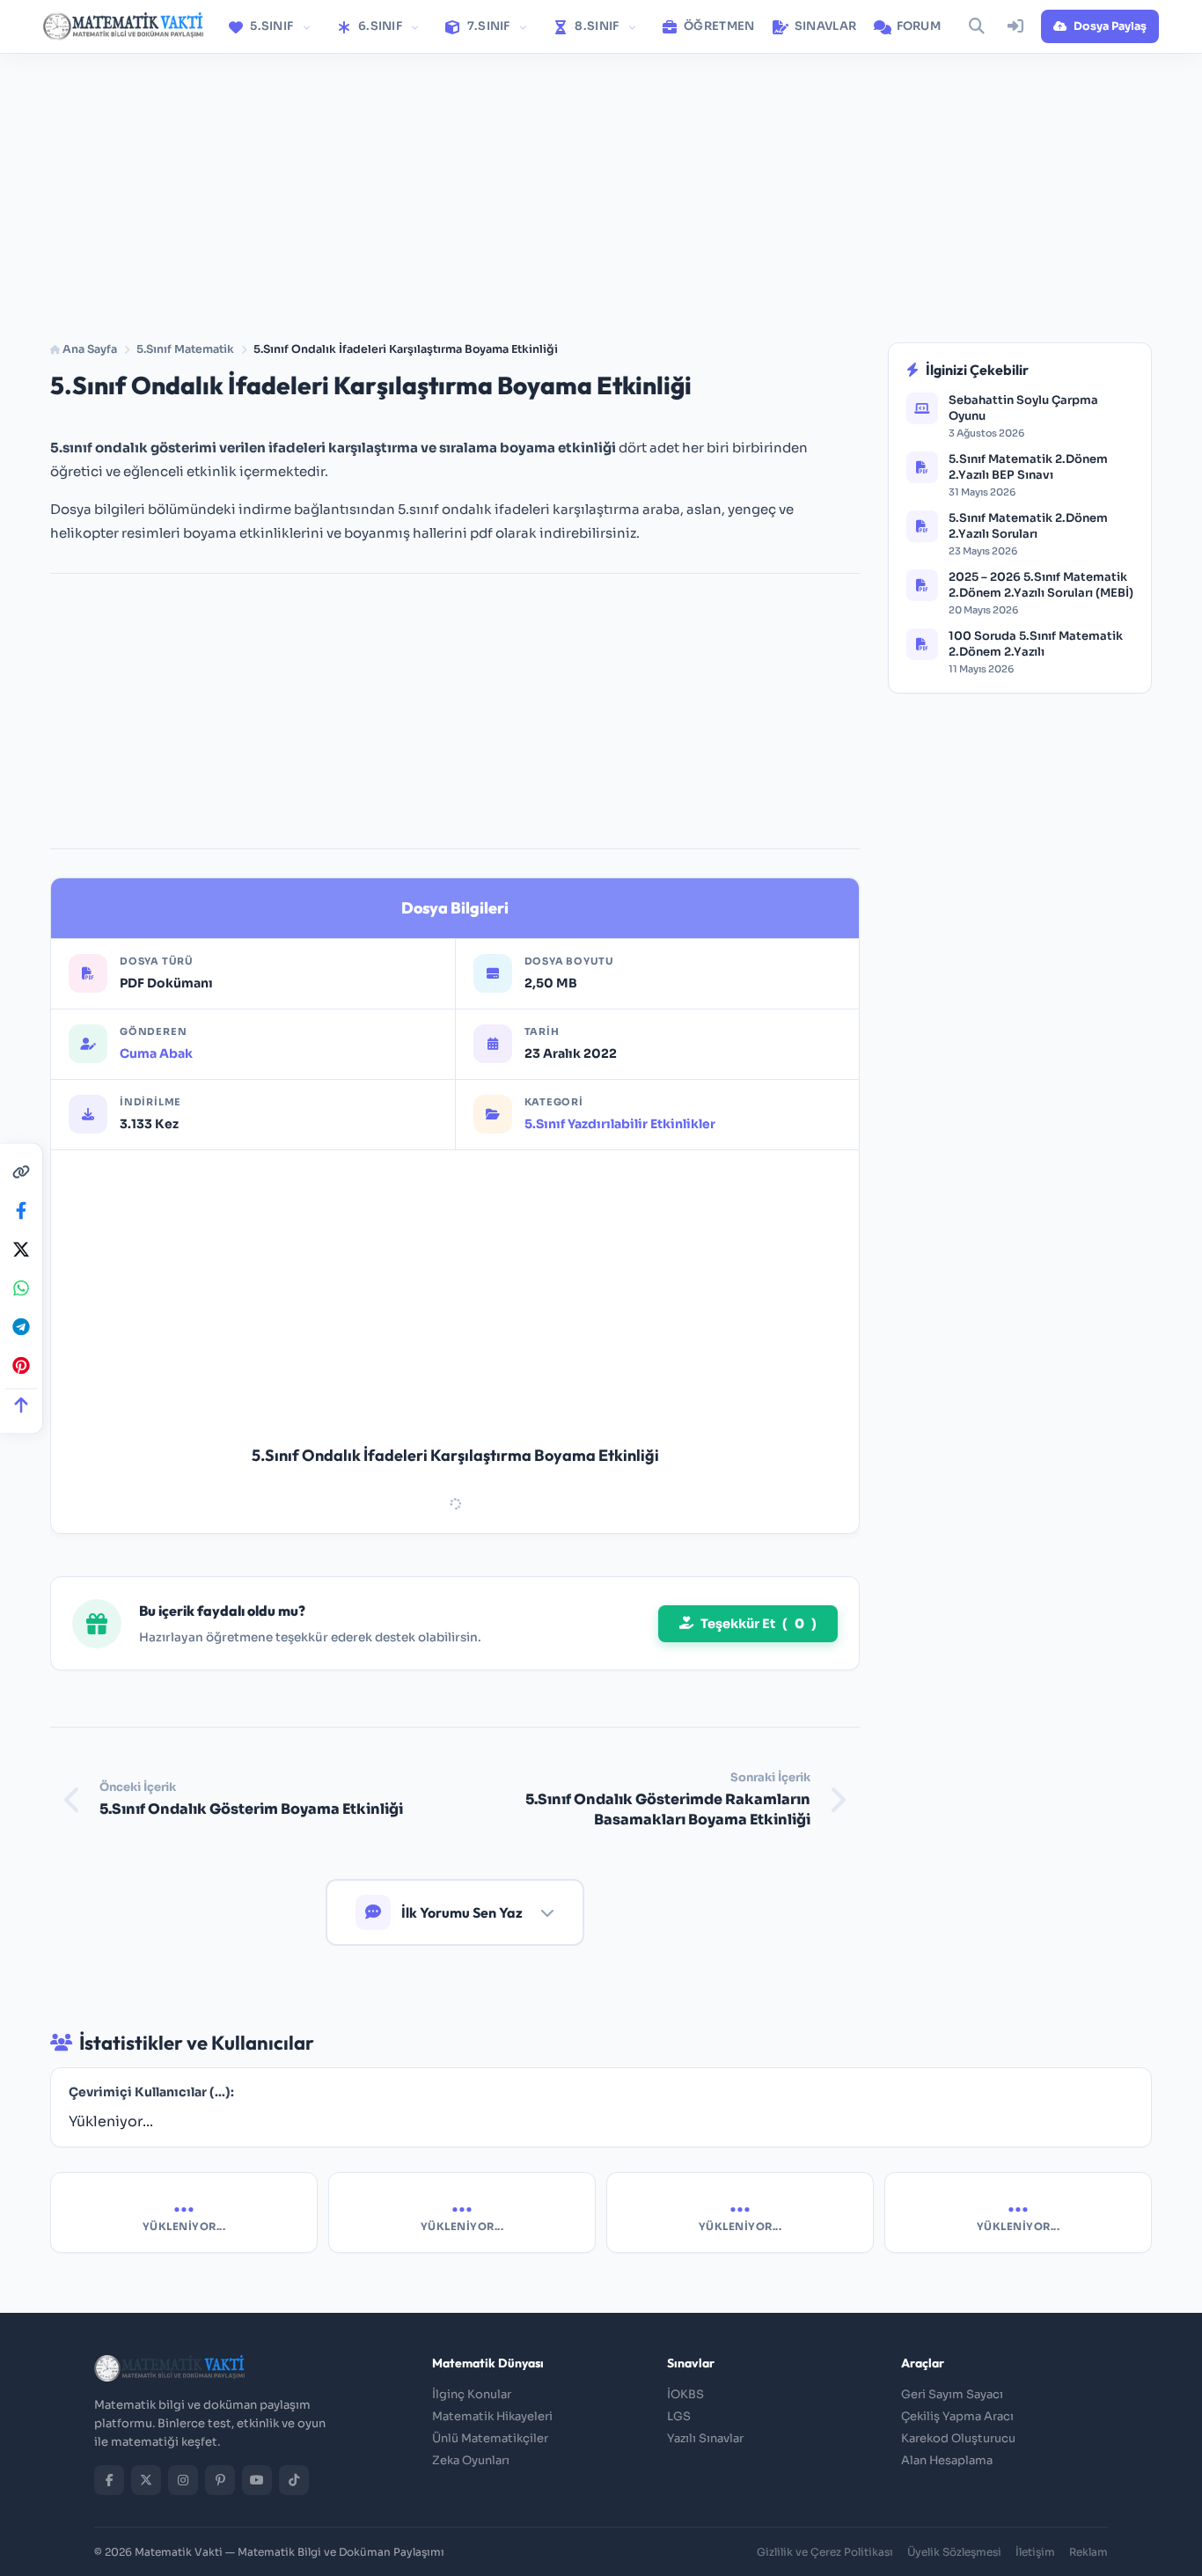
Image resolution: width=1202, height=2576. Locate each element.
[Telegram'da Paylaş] (21, 1326)
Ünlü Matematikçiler (490, 2438)
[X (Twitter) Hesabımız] (146, 2480)
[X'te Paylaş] (21, 1249)
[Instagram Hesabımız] (183, 2480)
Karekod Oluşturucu (958, 2438)
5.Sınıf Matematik (185, 349)
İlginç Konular (472, 2394)
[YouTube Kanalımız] (257, 2480)
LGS (679, 2416)
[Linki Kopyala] (21, 1171)
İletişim (1035, 2552)
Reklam (1088, 2552)
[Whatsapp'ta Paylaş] (21, 1288)
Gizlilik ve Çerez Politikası (825, 2552)
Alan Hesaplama (947, 2460)
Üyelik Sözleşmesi (954, 2552)
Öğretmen (718, 26)
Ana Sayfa (88, 349)
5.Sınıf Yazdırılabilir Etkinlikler (620, 1124)
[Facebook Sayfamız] (109, 2480)
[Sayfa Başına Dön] (21, 1404)
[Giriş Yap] (1015, 26)
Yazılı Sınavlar (705, 2438)
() (759, 1624)
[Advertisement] (601, 187)
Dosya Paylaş (1110, 26)
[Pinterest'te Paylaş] (21, 1365)
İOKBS (685, 2394)
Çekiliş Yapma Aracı (957, 2416)
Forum (917, 26)
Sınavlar (825, 26)
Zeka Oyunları (471, 2460)
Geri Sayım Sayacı (952, 2394)
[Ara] (977, 26)
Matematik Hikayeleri (492, 2416)
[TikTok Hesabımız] (294, 2480)
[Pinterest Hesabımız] (220, 2480)
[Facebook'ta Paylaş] (21, 1210)
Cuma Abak (156, 1053)
